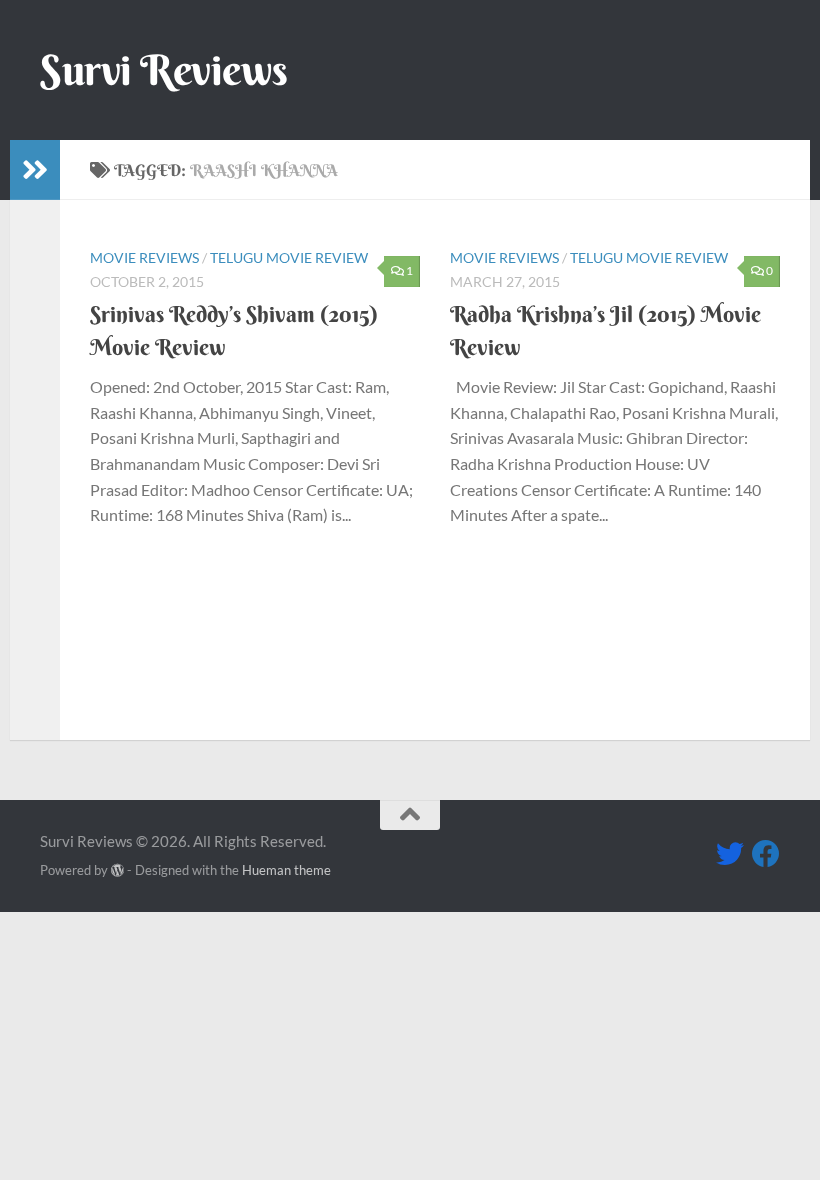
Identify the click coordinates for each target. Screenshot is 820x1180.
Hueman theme (286, 870)
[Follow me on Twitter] (730, 854)
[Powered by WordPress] (117, 870)
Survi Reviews (164, 70)
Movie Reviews (144, 257)
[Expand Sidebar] (35, 170)
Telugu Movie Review (289, 257)
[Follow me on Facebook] (766, 854)
